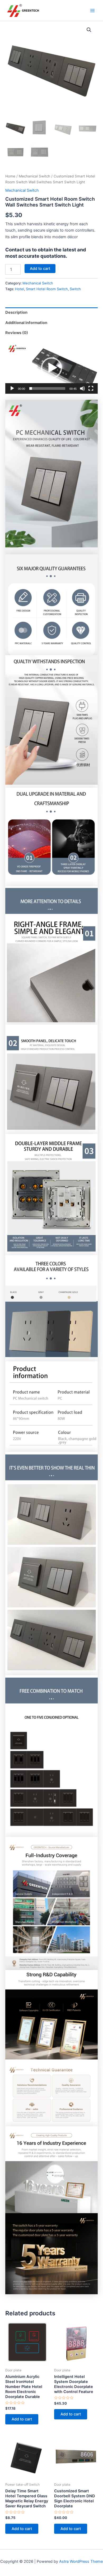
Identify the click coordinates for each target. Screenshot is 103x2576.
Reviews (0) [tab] (17, 333)
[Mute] (82, 388)
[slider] (47, 388)
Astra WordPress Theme (81, 2561)
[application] (51, 368)
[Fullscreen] (91, 388)
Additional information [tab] (26, 323)
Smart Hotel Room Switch (47, 289)
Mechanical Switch (34, 176)
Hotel (20, 289)
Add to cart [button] (22, 2419)
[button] (89, 30)
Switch (75, 289)
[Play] (12, 388)
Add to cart (40, 269)
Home (10, 176)
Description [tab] (16, 312)
